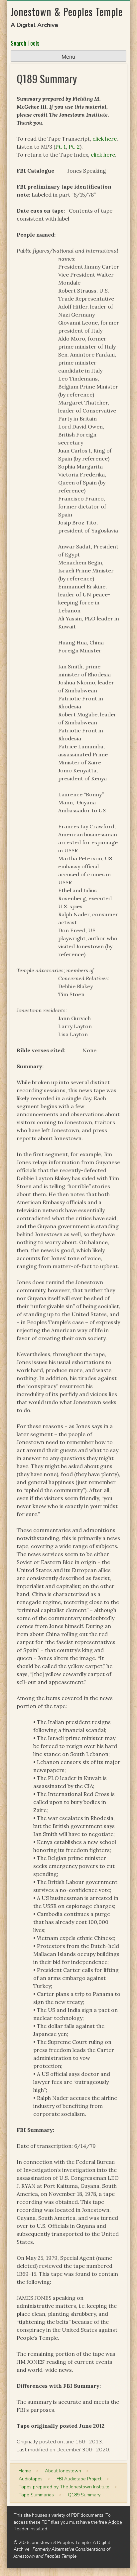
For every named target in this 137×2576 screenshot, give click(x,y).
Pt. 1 (61, 147)
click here (105, 139)
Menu (68, 57)
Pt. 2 (74, 147)
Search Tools (25, 43)
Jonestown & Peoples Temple (67, 11)
